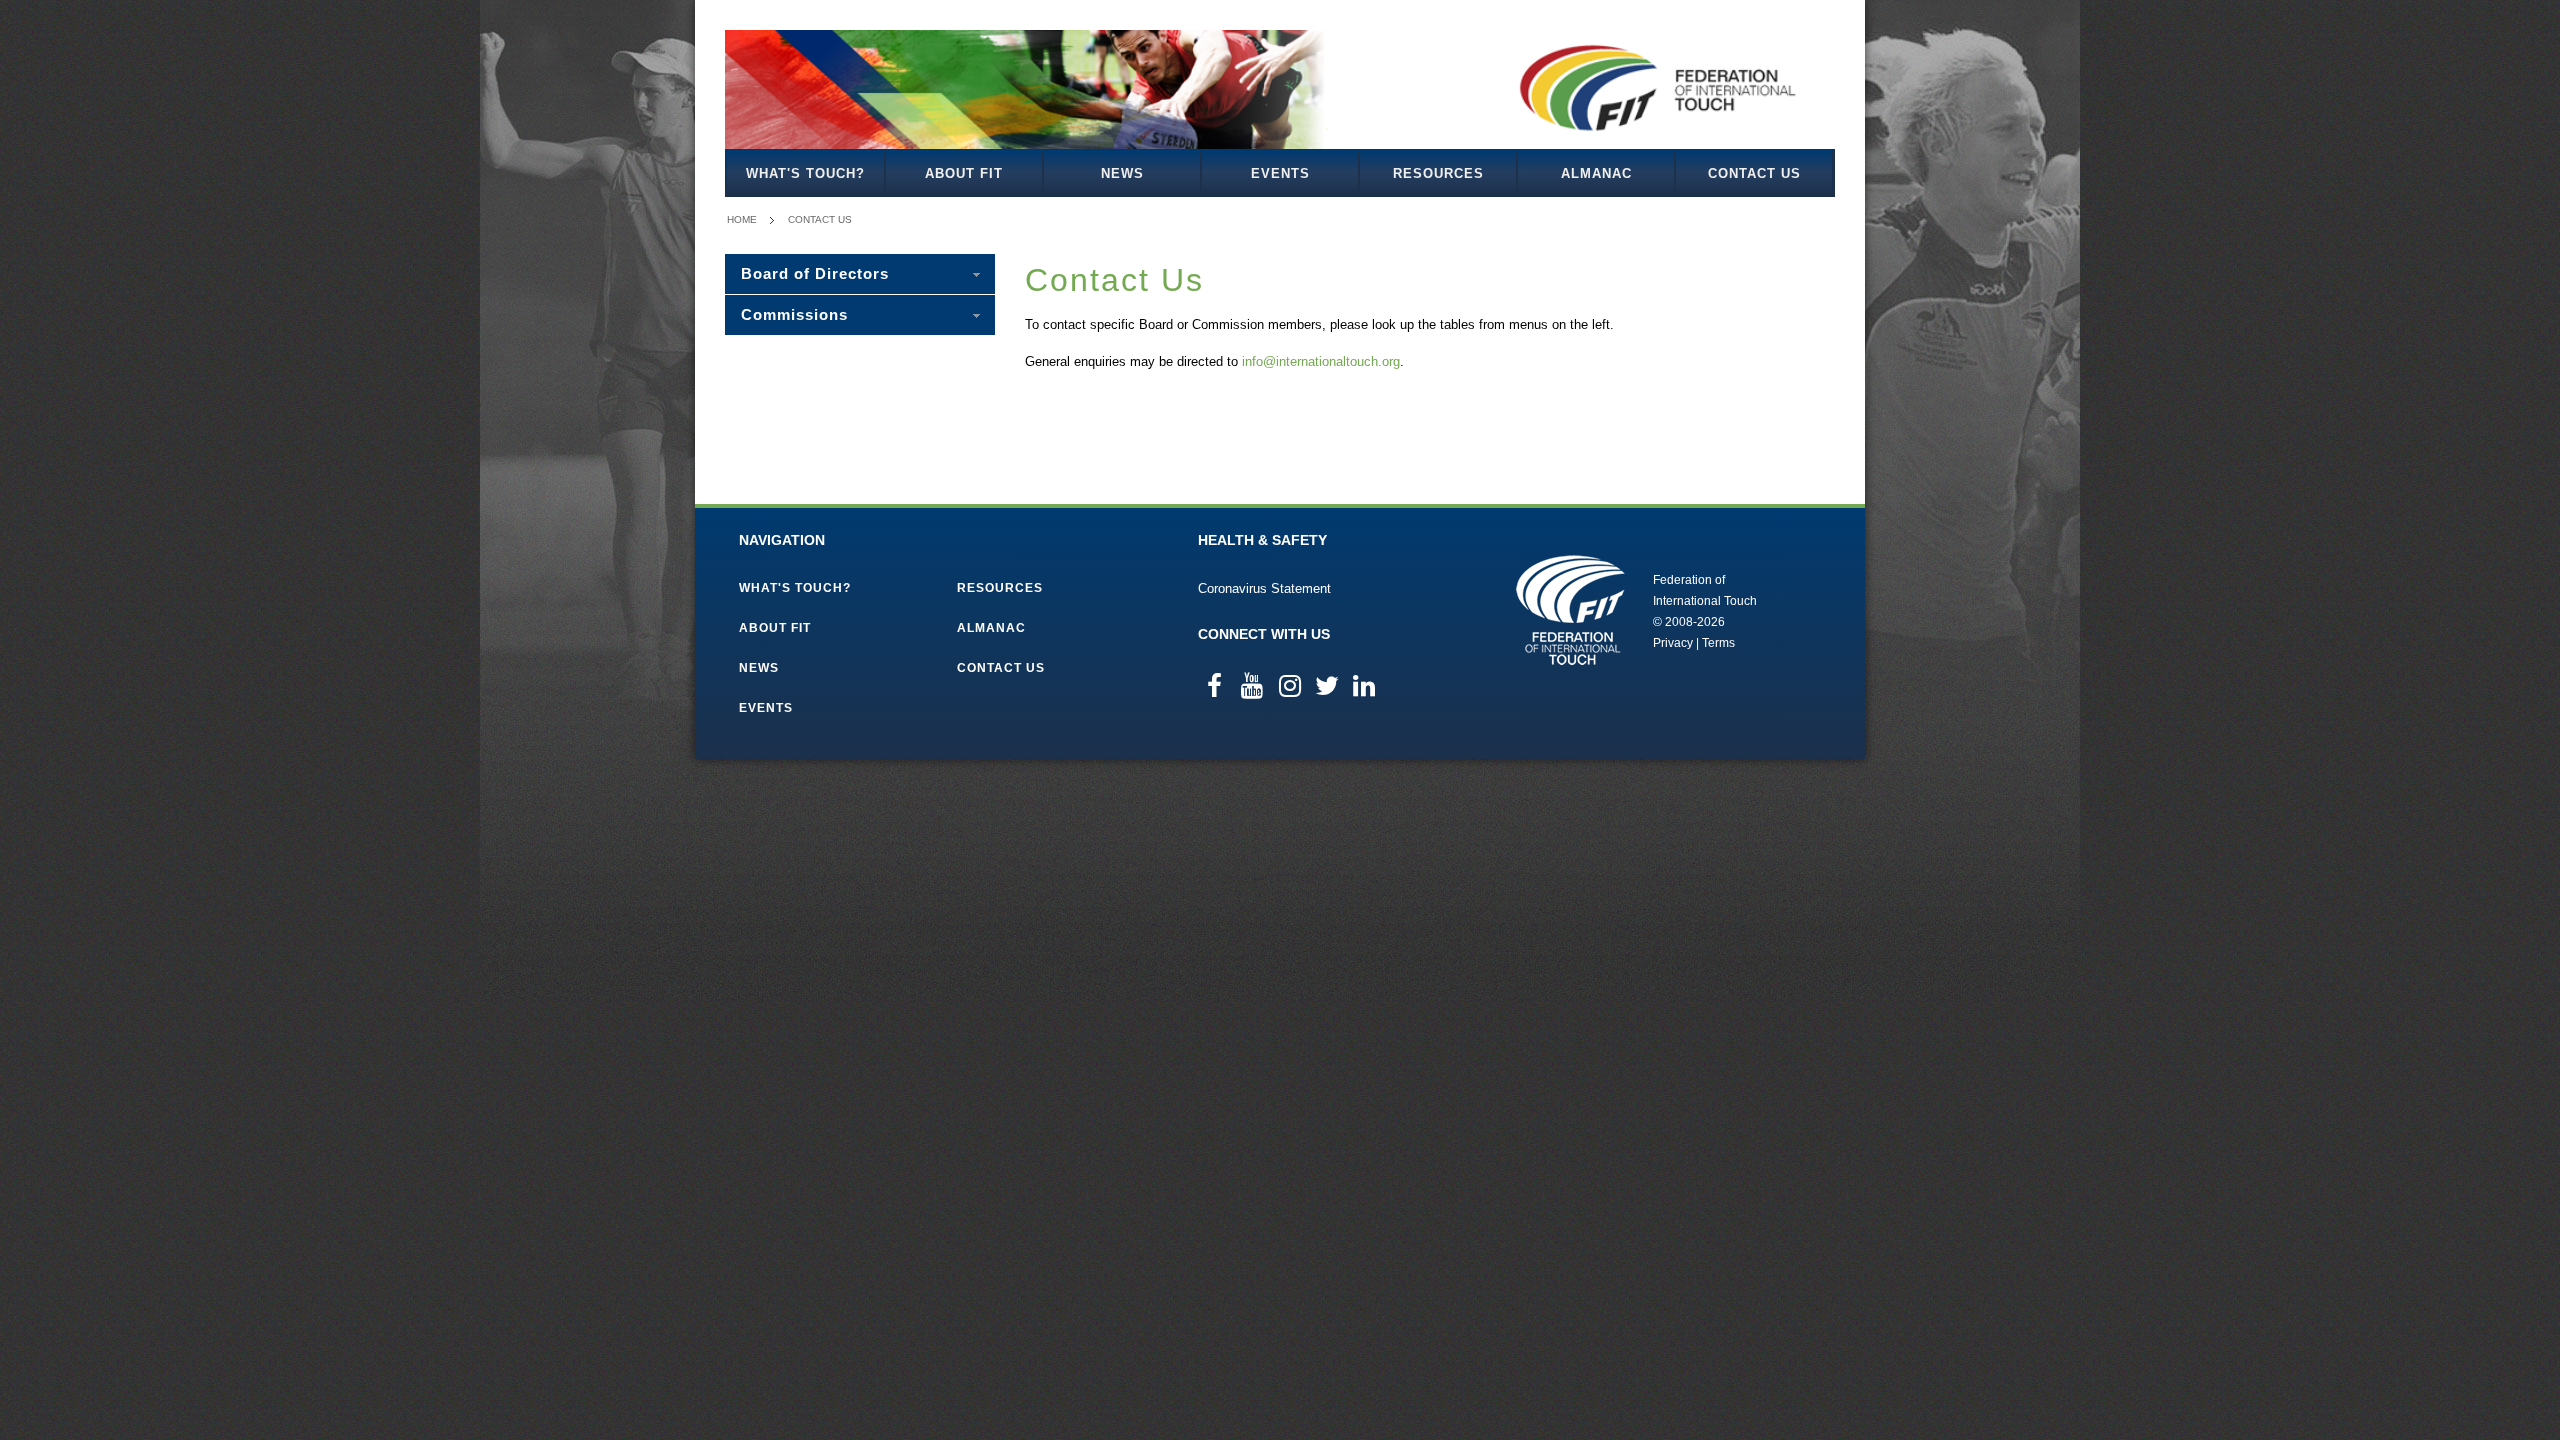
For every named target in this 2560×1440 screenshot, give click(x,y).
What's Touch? (805, 173)
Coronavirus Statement (1264, 588)
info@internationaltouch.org (1321, 361)
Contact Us (1754, 173)
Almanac (1596, 173)
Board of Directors (815, 273)
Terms (1718, 643)
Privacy (1673, 643)
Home (742, 219)
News (1122, 173)
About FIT (964, 173)
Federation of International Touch (1570, 610)
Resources (1438, 173)
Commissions (794, 314)
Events (1280, 173)
